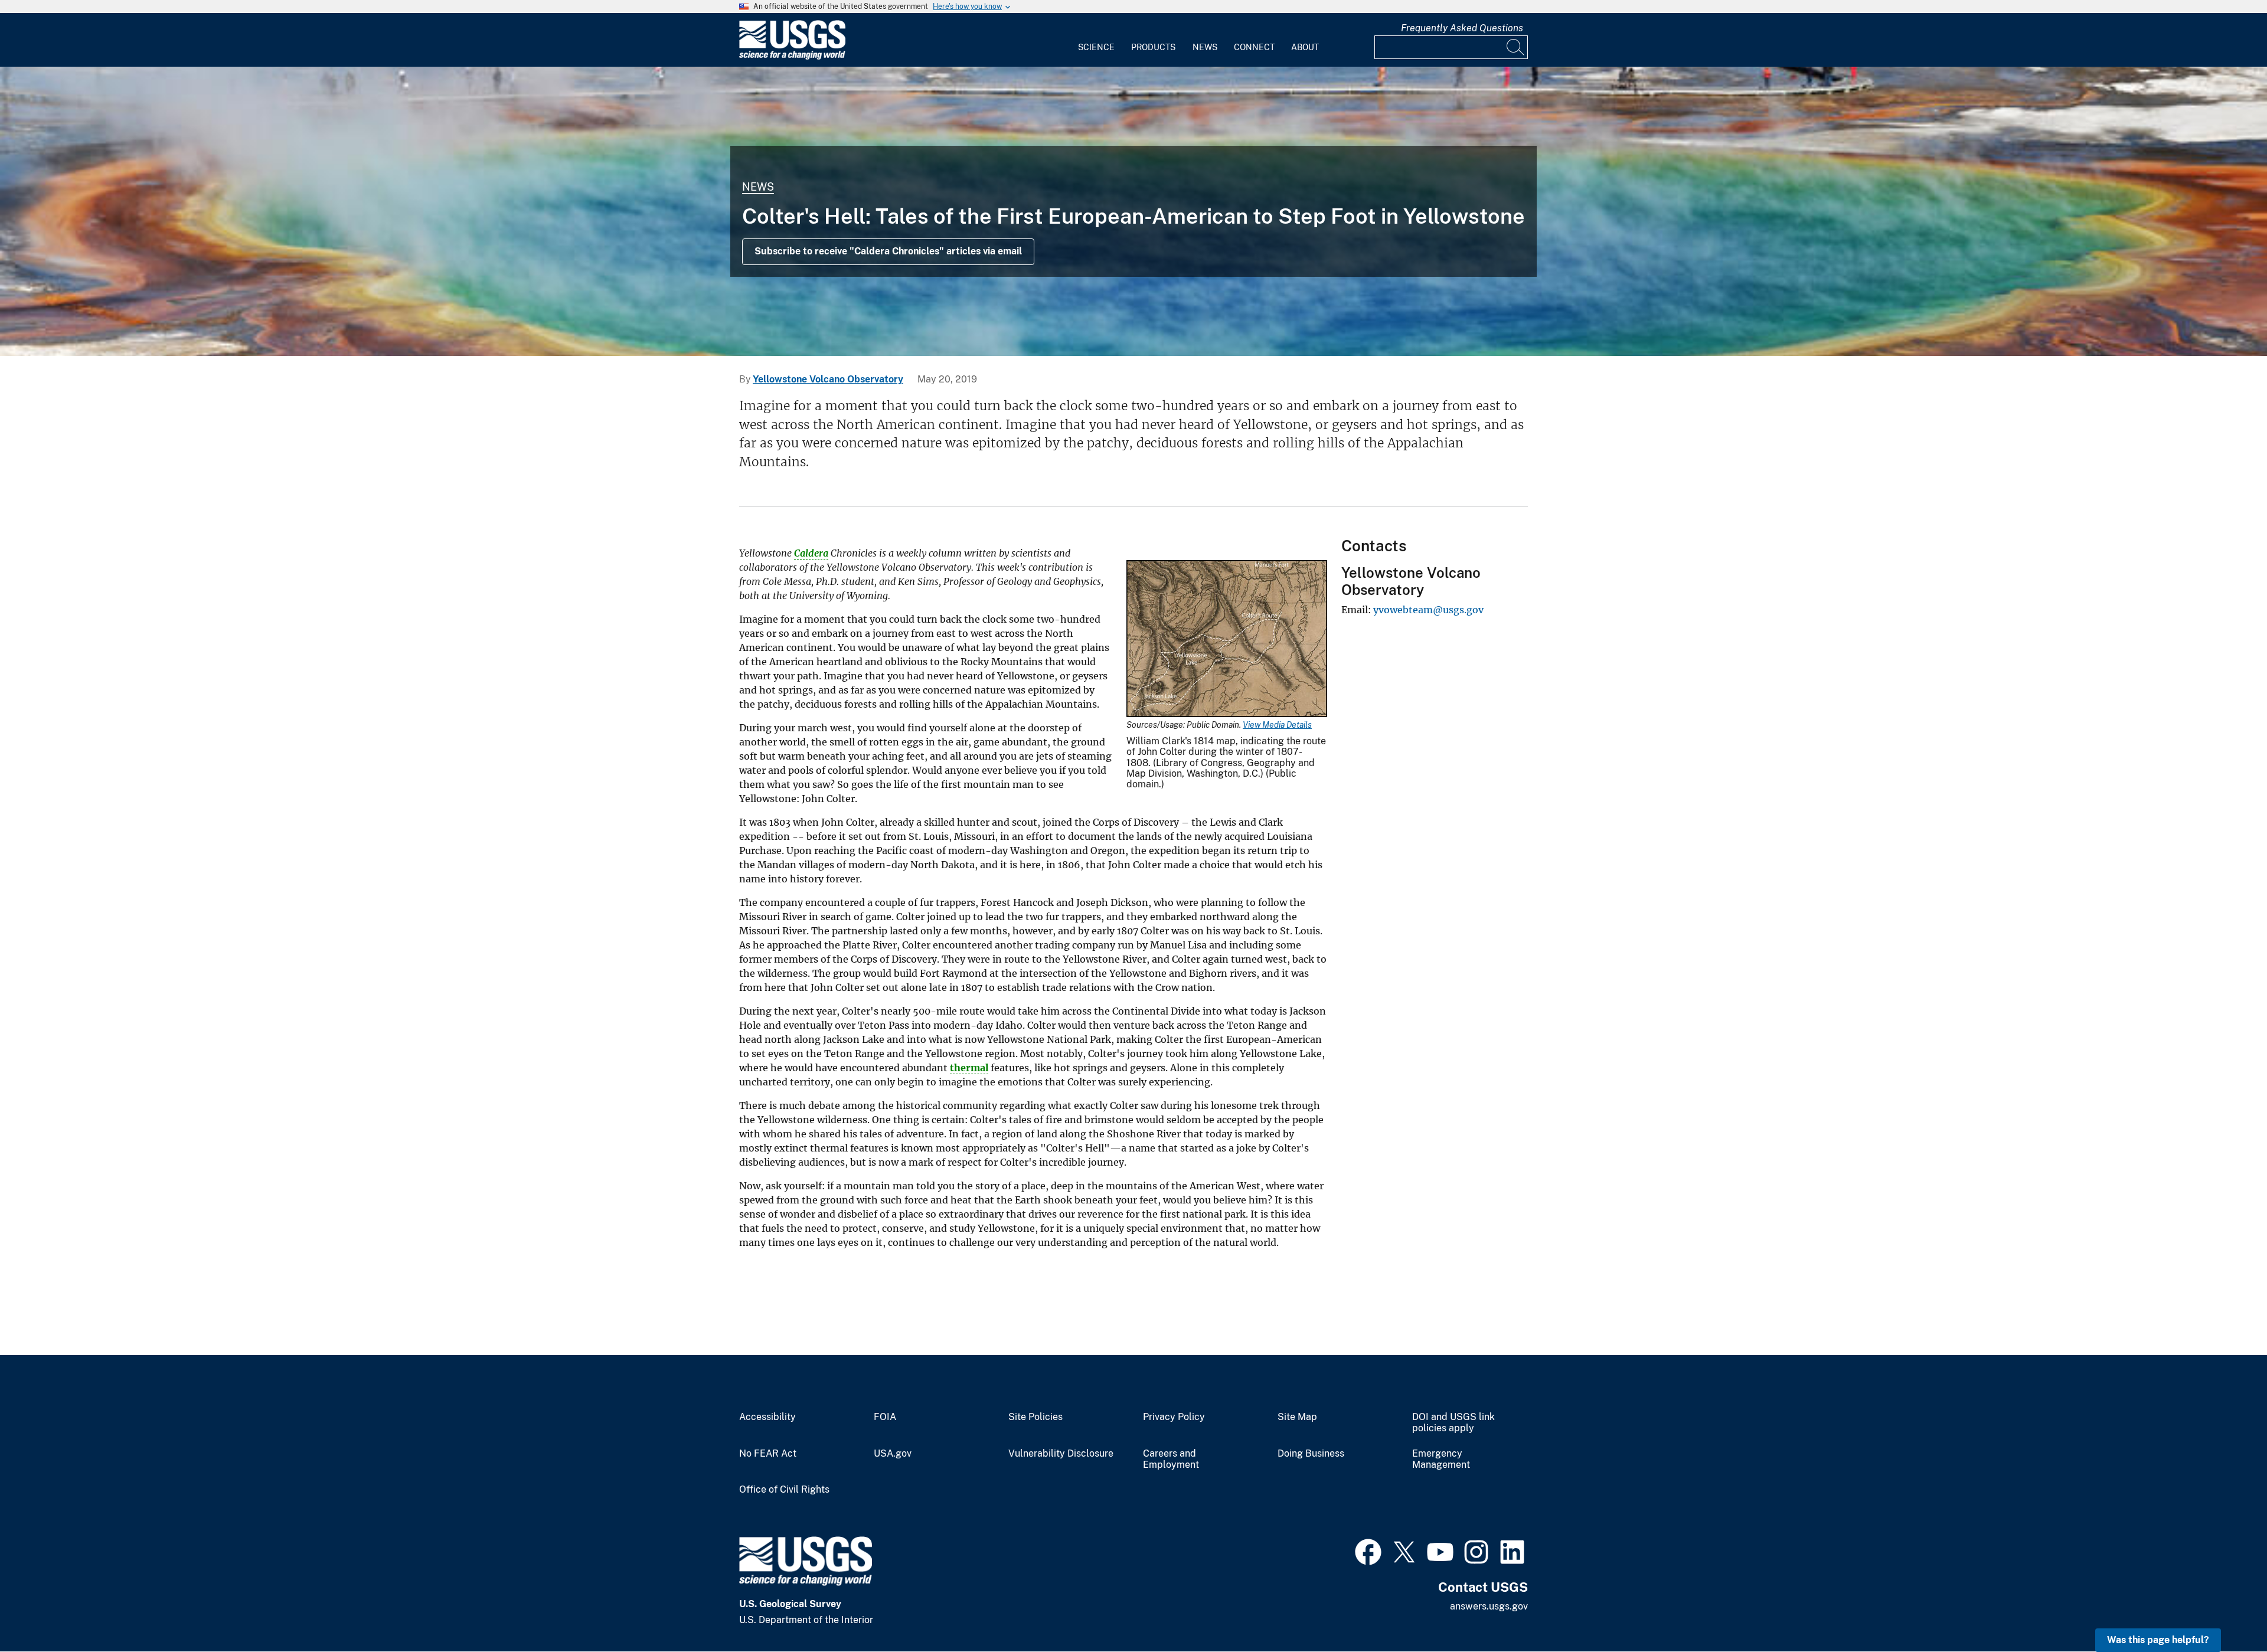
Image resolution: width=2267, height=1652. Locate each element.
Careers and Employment (1171, 1459)
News (1205, 47)
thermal (969, 1068)
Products (1153, 47)
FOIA (885, 1417)
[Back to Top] (2224, 1609)
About (1305, 47)
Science (1096, 47)
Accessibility (767, 1417)
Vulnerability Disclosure (1061, 1454)
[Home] (792, 57)
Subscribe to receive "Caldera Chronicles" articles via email (888, 251)
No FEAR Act (768, 1454)
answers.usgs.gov (1489, 1606)
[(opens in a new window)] (1368, 1550)
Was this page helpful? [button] (2158, 1640)
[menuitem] (1096, 40)
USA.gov (893, 1454)
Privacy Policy (1174, 1417)
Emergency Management (1441, 1459)
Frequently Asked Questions (1462, 28)
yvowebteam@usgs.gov (1428, 610)
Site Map (1297, 1417)
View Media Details (1277, 725)
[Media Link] (1227, 640)
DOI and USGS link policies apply (1453, 1423)
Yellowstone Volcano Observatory (828, 379)
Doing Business (1311, 1454)
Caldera (811, 553)
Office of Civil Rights (784, 1490)
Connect (1254, 47)
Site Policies (1035, 1417)
